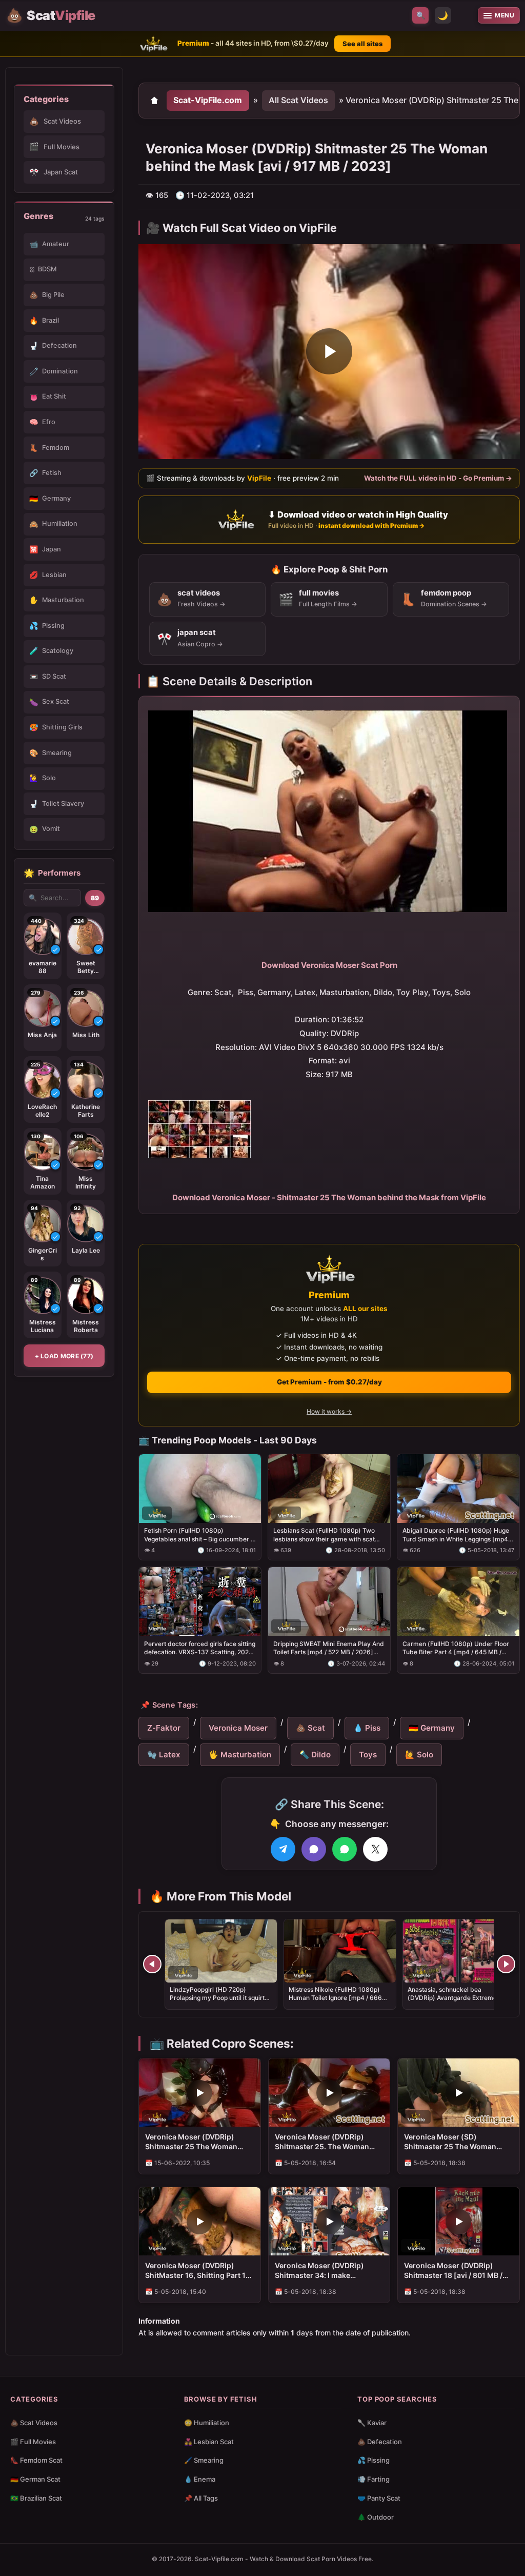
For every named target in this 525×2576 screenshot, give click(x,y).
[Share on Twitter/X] (375, 1849)
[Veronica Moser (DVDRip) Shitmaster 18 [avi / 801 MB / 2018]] (459, 2221)
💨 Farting (373, 2479)
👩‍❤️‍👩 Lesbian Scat (209, 2442)
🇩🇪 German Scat (35, 2479)
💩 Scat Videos (34, 2423)
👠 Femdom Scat (36, 2460)
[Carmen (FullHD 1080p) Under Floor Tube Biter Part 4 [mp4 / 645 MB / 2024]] (458, 1601)
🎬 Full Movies (33, 2442)
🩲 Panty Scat (379, 2498)
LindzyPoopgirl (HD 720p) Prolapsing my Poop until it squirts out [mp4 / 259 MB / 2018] (219, 1998)
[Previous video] (152, 1964)
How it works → (329, 1411)
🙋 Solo (419, 1755)
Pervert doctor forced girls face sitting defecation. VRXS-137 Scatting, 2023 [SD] (200, 1648)
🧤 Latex (164, 1755)
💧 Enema (200, 2479)
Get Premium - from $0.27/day (329, 1382)
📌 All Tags (201, 2498)
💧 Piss (367, 1728)
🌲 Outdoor (376, 2517)
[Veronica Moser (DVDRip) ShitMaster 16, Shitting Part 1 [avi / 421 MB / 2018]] (200, 2221)
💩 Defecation (380, 2442)
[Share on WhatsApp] (345, 1849)
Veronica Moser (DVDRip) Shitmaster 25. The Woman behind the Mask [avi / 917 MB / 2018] (329, 2142)
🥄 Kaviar (372, 2423)
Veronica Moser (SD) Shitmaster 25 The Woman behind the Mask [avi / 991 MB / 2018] (458, 2142)
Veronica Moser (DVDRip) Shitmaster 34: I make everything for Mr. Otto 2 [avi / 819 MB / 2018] (327, 2271)
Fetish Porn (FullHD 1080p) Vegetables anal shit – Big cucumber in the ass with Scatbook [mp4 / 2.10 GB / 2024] (200, 1535)
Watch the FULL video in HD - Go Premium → (438, 478)
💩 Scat (310, 1728)
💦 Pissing (373, 2460)
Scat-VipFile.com (208, 100)
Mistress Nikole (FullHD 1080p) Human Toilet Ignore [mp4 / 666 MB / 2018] (335, 1998)
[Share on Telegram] (283, 1849)
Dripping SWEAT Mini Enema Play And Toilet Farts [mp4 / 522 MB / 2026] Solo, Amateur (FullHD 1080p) (329, 1648)
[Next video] (506, 1964)
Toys (368, 1755)
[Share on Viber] (314, 1849)
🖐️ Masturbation (240, 1755)
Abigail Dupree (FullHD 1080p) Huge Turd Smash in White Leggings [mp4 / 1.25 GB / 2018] (457, 1535)
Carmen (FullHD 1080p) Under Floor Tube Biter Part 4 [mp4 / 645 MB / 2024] (456, 1648)
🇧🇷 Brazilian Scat (36, 2498)
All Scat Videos (298, 100)
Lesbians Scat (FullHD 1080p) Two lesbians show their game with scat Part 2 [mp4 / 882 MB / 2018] (324, 1535)
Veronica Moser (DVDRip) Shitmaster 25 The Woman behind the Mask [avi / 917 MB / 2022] (199, 2142)
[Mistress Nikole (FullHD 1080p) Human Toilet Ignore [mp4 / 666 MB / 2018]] (340, 1951)
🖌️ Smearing (204, 2460)
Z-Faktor (164, 1728)
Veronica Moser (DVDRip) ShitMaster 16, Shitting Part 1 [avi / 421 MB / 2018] (195, 2271)
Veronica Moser (238, 1728)
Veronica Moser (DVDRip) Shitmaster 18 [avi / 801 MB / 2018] (453, 2271)
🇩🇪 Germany (432, 1728)
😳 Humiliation (207, 2423)
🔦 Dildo (315, 1755)
